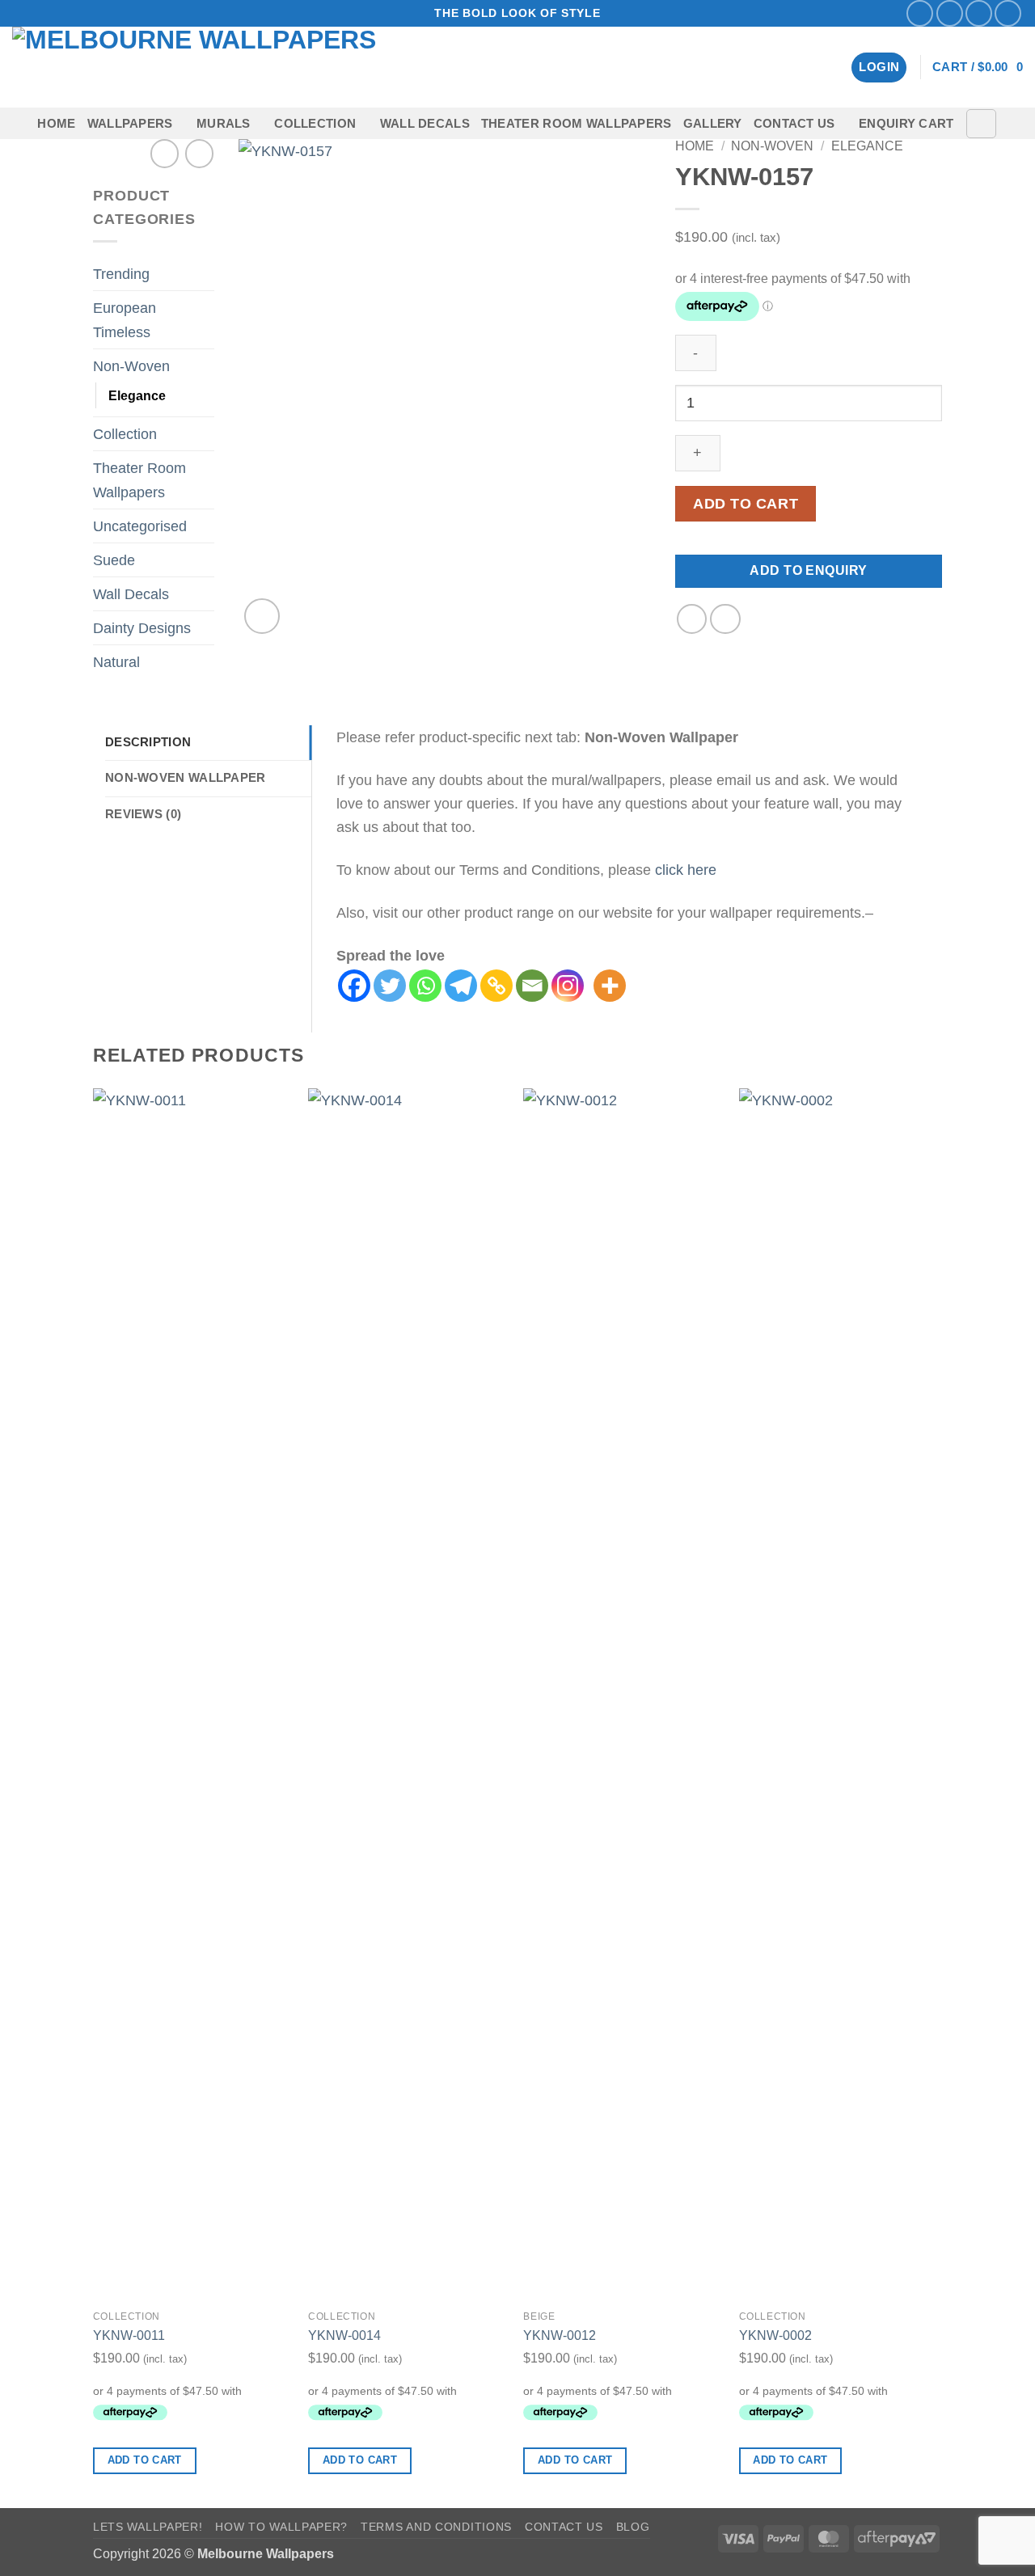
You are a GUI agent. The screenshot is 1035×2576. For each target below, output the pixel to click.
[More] (610, 986)
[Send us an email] (979, 13)
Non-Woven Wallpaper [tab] (186, 778)
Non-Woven (131, 366)
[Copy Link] (496, 986)
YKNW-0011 (129, 2335)
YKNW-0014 (344, 2335)
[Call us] (1008, 13)
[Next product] (165, 153)
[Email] (532, 986)
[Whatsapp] (425, 986)
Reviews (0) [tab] (143, 814)
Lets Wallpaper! (148, 2527)
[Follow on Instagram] (950, 13)
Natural (116, 662)
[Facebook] (354, 986)
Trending (121, 274)
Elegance (137, 395)
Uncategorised (140, 526)
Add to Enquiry (809, 570)
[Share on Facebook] (692, 619)
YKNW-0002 (775, 2335)
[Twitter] (390, 986)
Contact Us (794, 124)
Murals (224, 124)
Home (56, 124)
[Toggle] (205, 274)
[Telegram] (461, 986)
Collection (315, 124)
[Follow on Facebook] (920, 13)
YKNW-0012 (560, 2335)
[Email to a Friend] (725, 619)
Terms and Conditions (436, 2527)
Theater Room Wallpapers (577, 124)
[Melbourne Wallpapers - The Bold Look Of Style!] (222, 67)
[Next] (937, 1797)
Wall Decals (425, 124)
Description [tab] (148, 742)
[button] (879, 68)
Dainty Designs (142, 628)
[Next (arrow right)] (1007, 1288)
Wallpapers (130, 124)
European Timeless (125, 319)
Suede (114, 560)
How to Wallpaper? (281, 2527)
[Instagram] (568, 986)
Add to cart (746, 504)
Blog (633, 2527)
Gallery (713, 124)
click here (686, 870)
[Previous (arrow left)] (28, 1288)
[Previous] (94, 1797)
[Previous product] (199, 153)
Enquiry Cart (906, 124)
